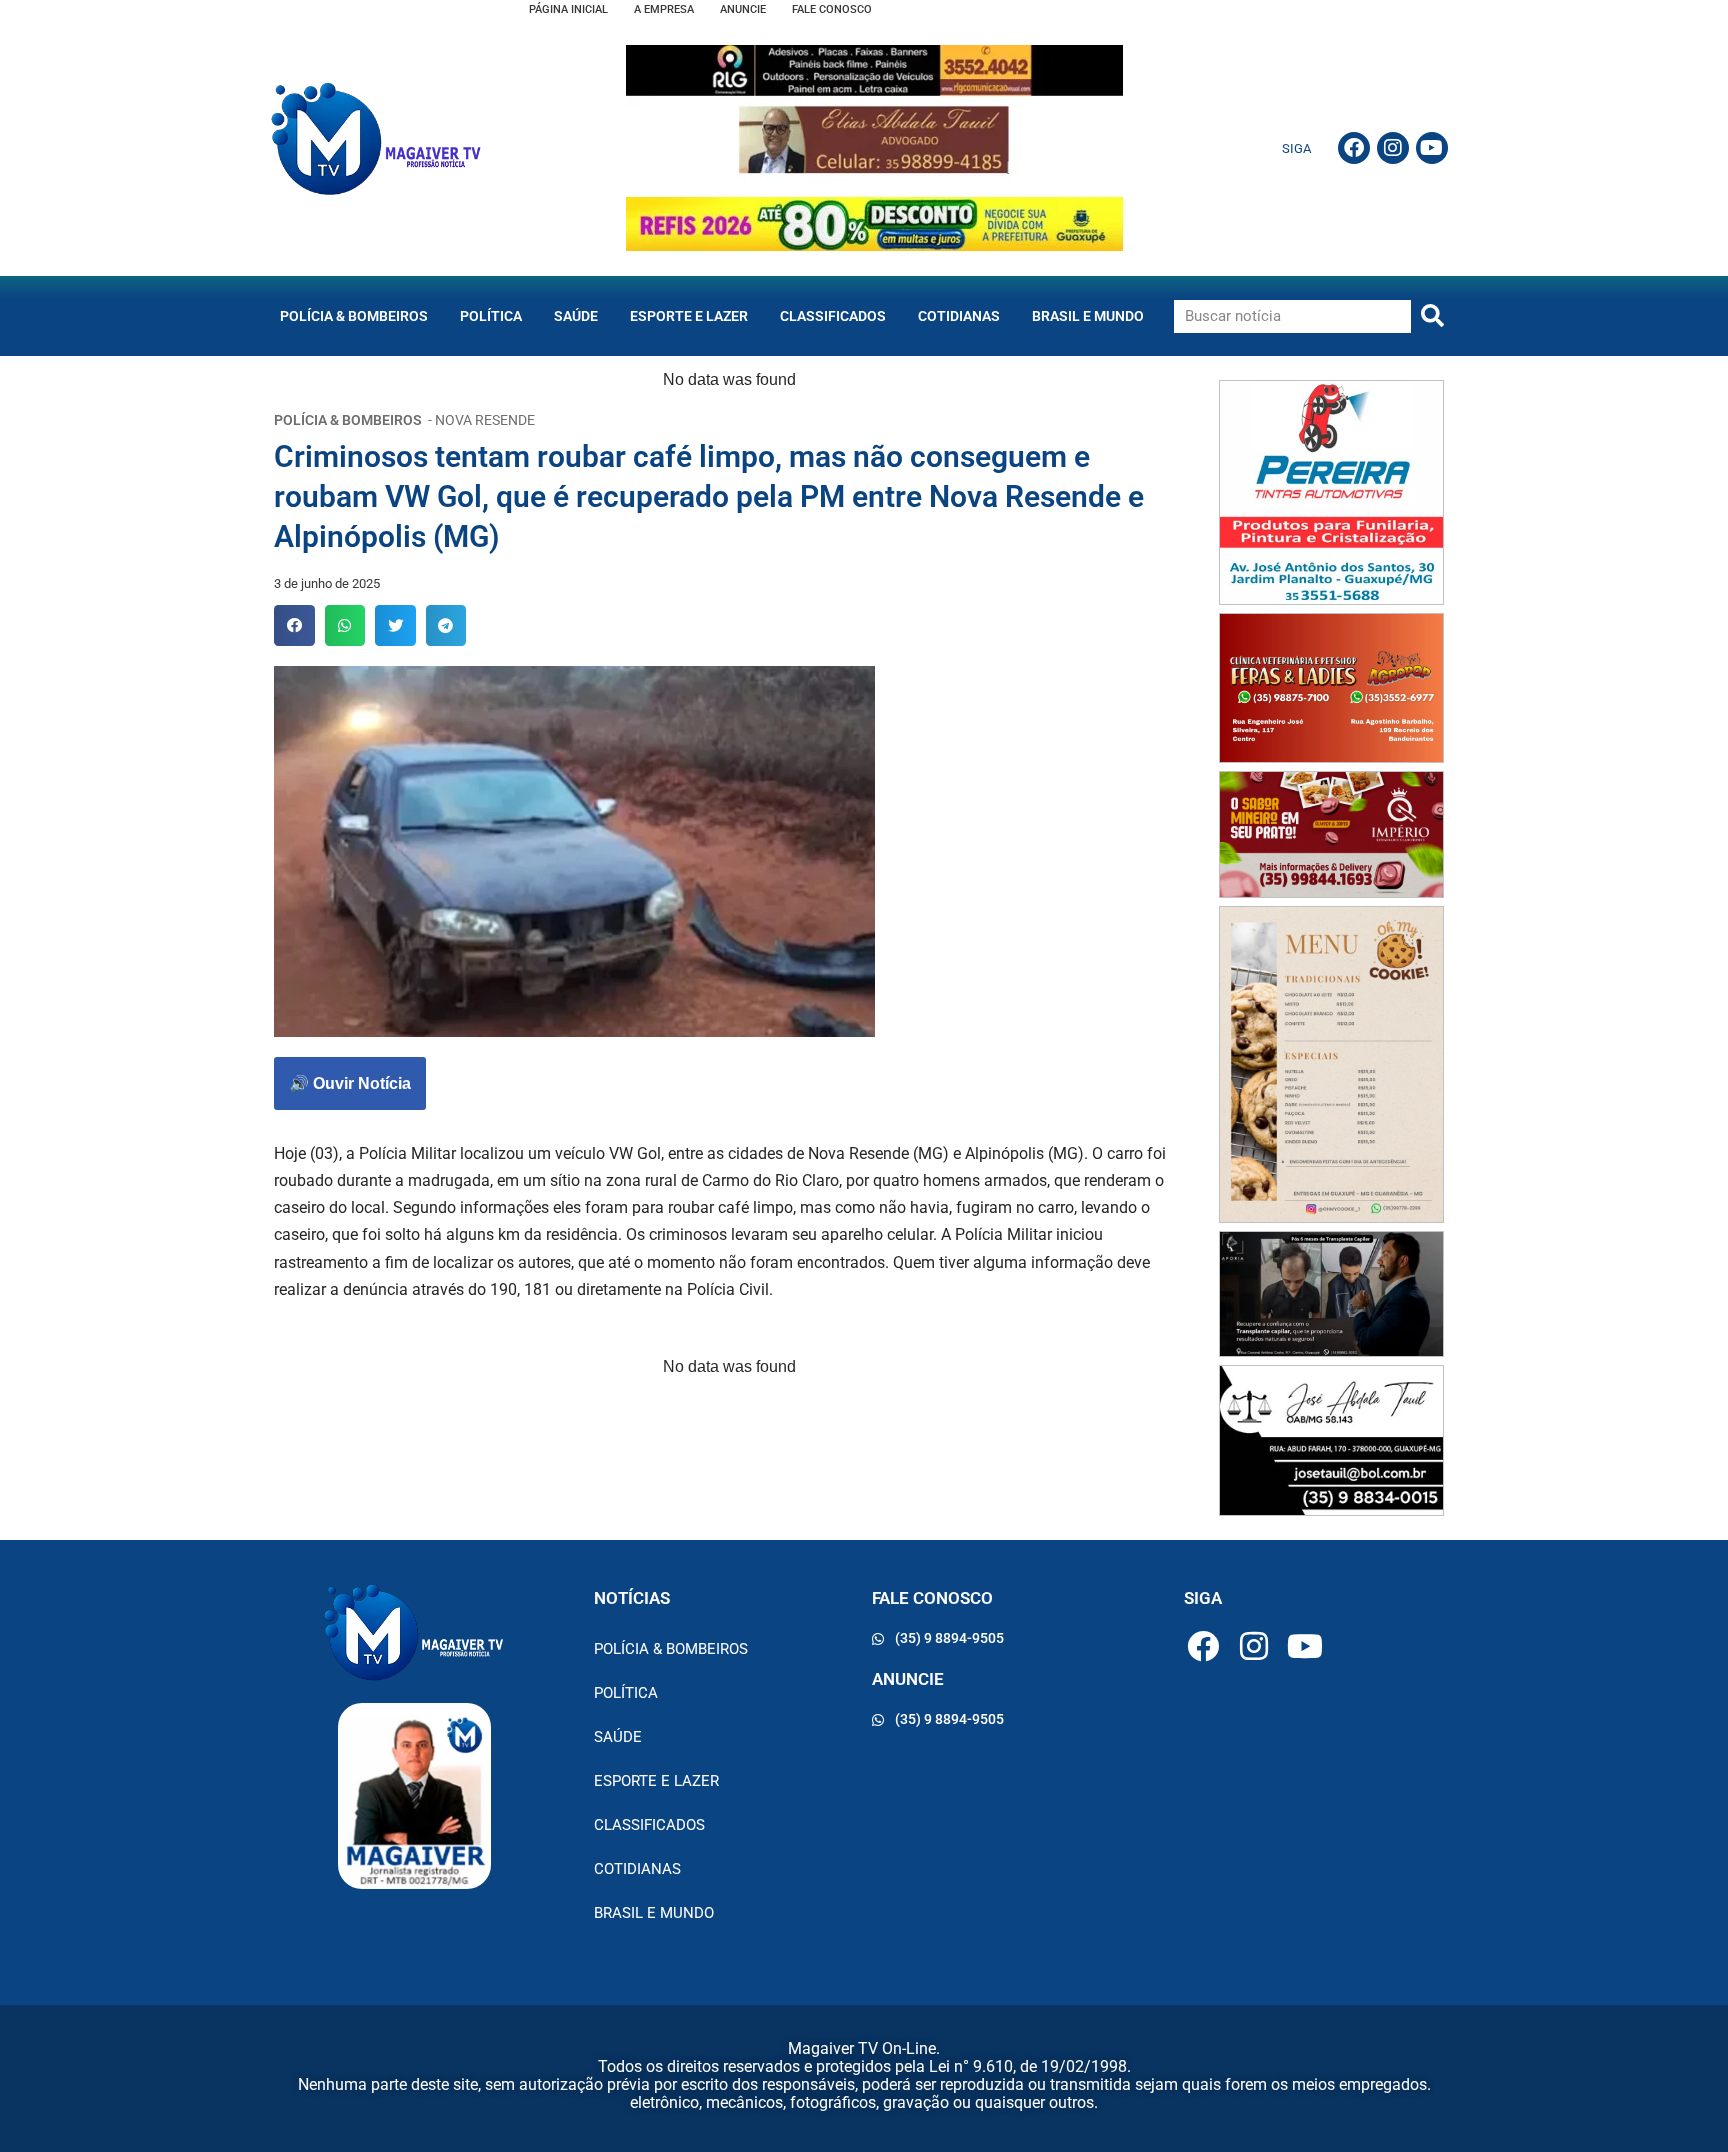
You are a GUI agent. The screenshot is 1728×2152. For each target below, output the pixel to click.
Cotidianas (959, 316)
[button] (294, 625)
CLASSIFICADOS (833, 316)
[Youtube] (1432, 148)
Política (491, 316)
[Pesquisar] (1432, 316)
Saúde (576, 316)
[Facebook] (1354, 148)
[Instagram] (1393, 148)
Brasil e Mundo (1088, 316)
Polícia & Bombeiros (354, 316)
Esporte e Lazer (689, 316)
